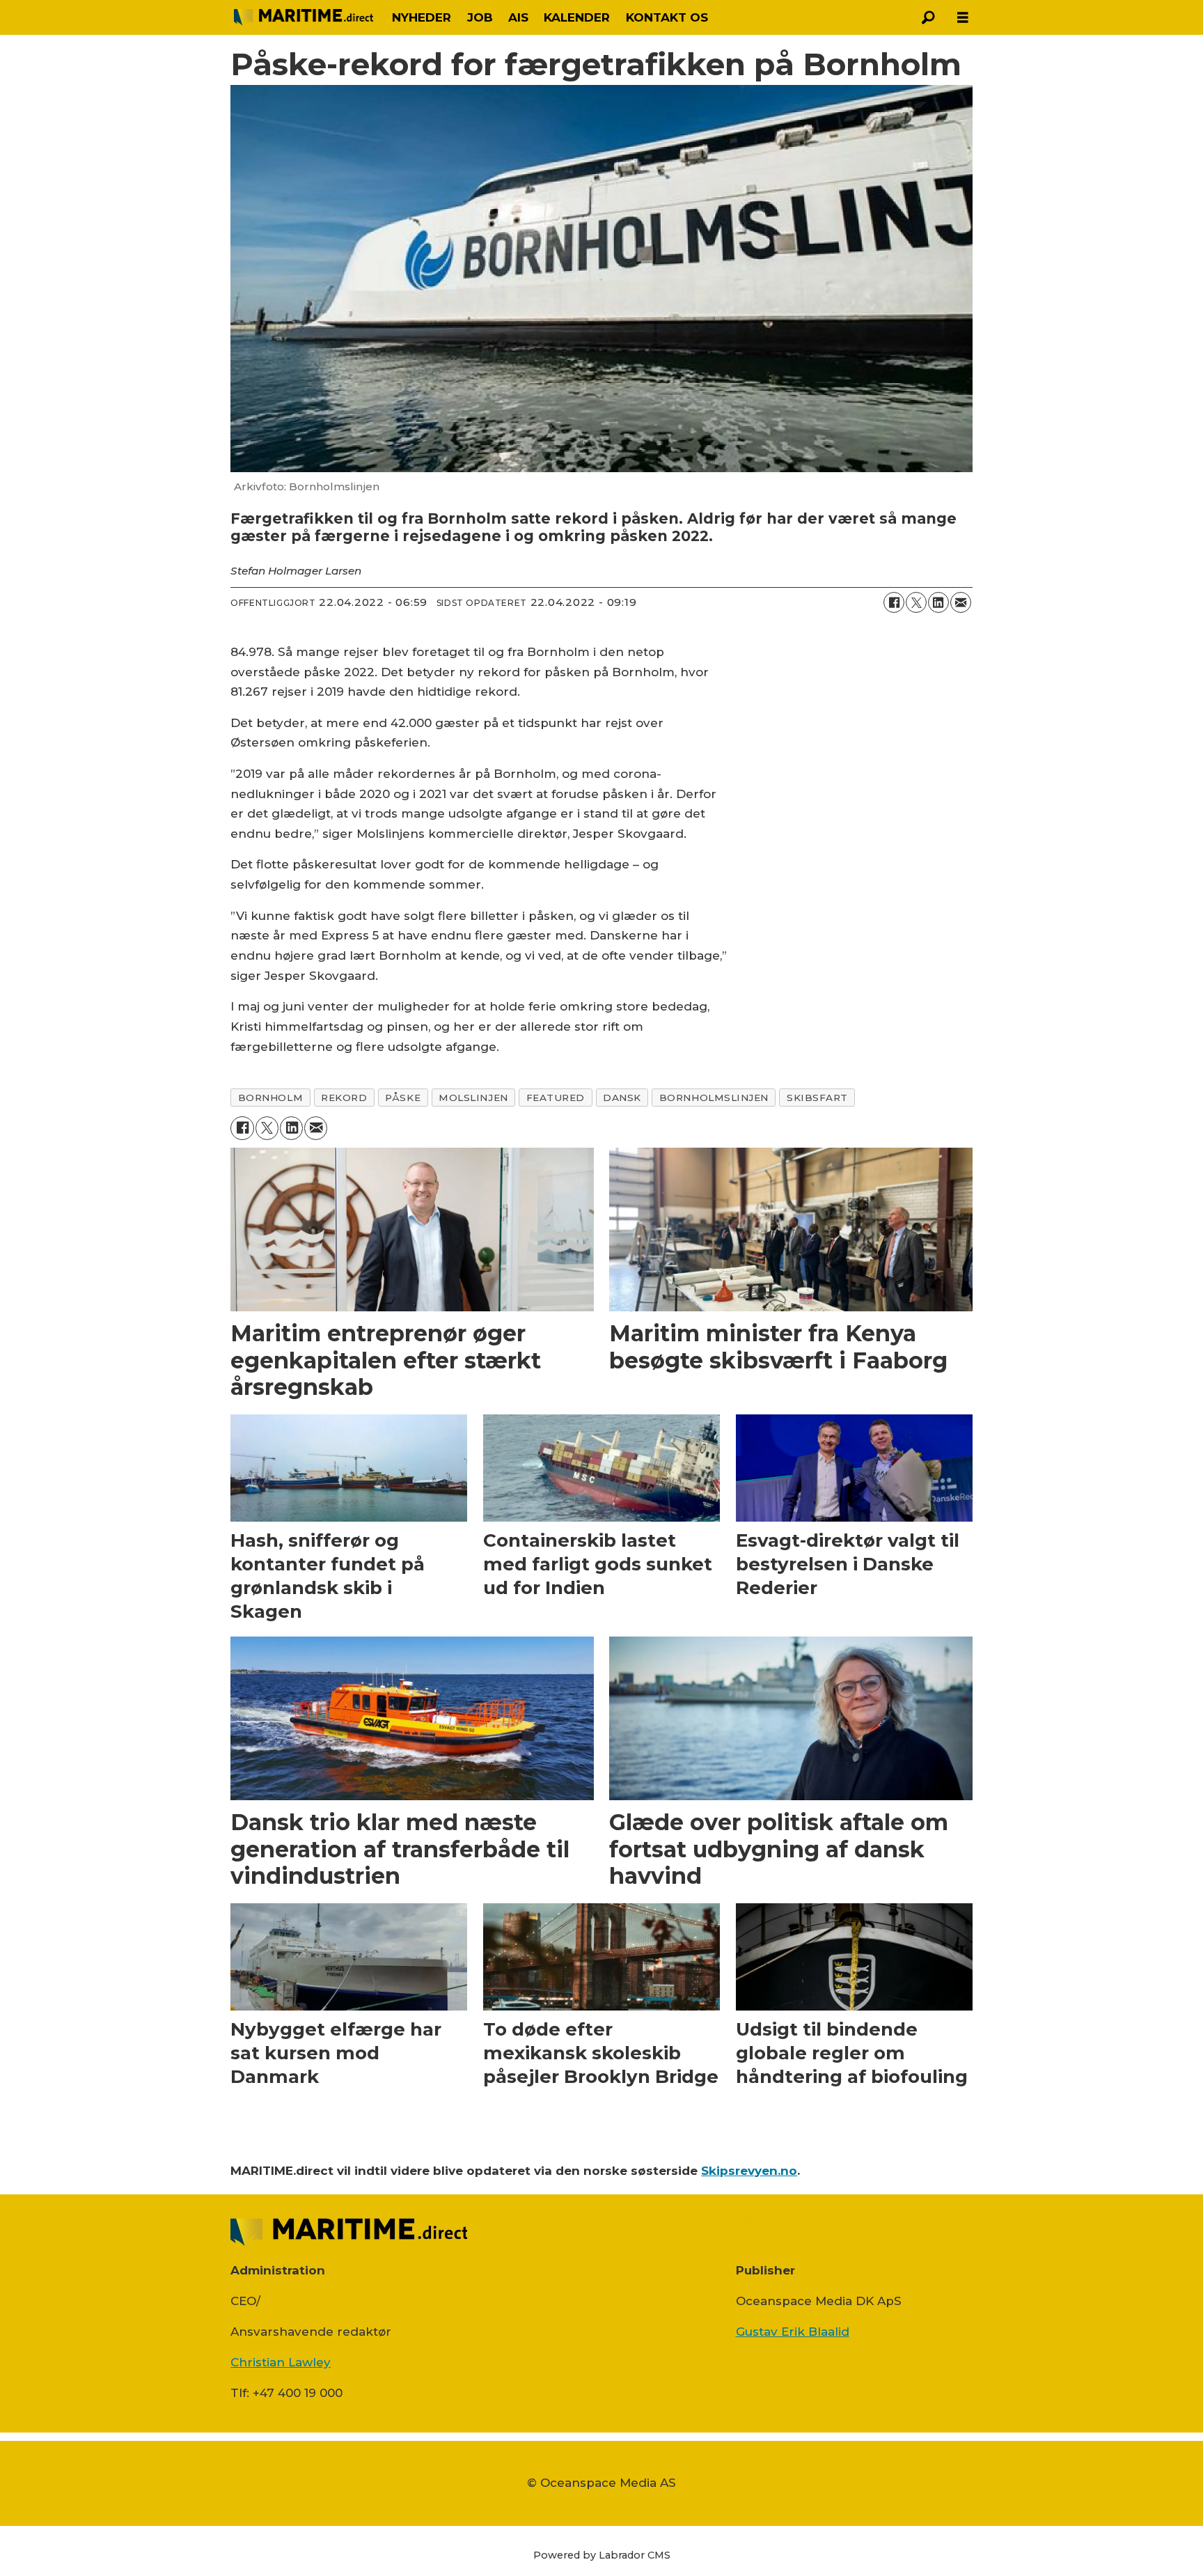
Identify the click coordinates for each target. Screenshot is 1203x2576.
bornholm (270, 1098)
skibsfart (817, 1098)
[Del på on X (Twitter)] (916, 602)
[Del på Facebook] (894, 602)
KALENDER (577, 17)
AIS (518, 17)
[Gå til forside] (304, 17)
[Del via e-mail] (961, 602)
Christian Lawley (281, 2362)
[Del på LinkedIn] (938, 602)
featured (556, 1098)
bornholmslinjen (714, 1098)
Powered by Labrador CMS (602, 2555)
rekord (344, 1098)
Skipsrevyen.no (749, 2171)
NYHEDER (422, 17)
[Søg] (928, 17)
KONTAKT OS (667, 17)
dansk (622, 1098)
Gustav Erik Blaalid (793, 2332)
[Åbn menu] (963, 18)
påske (403, 1098)
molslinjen (473, 1098)
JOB (480, 17)
